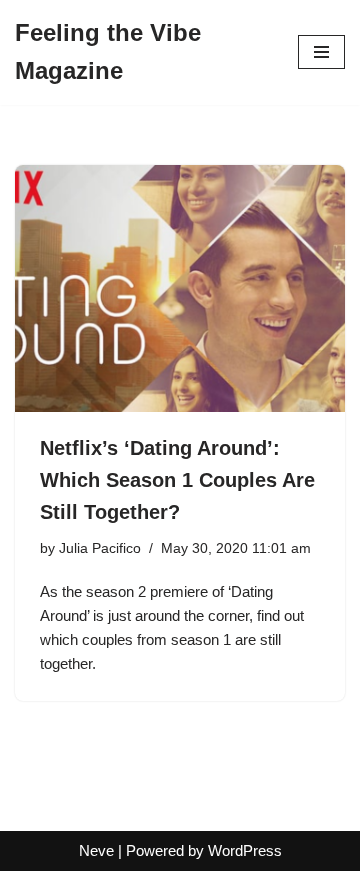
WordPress (245, 850)
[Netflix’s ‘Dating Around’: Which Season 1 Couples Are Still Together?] (180, 289)
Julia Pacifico (100, 548)
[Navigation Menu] (321, 52)
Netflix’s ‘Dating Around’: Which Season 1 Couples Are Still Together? (177, 480)
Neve (96, 850)
